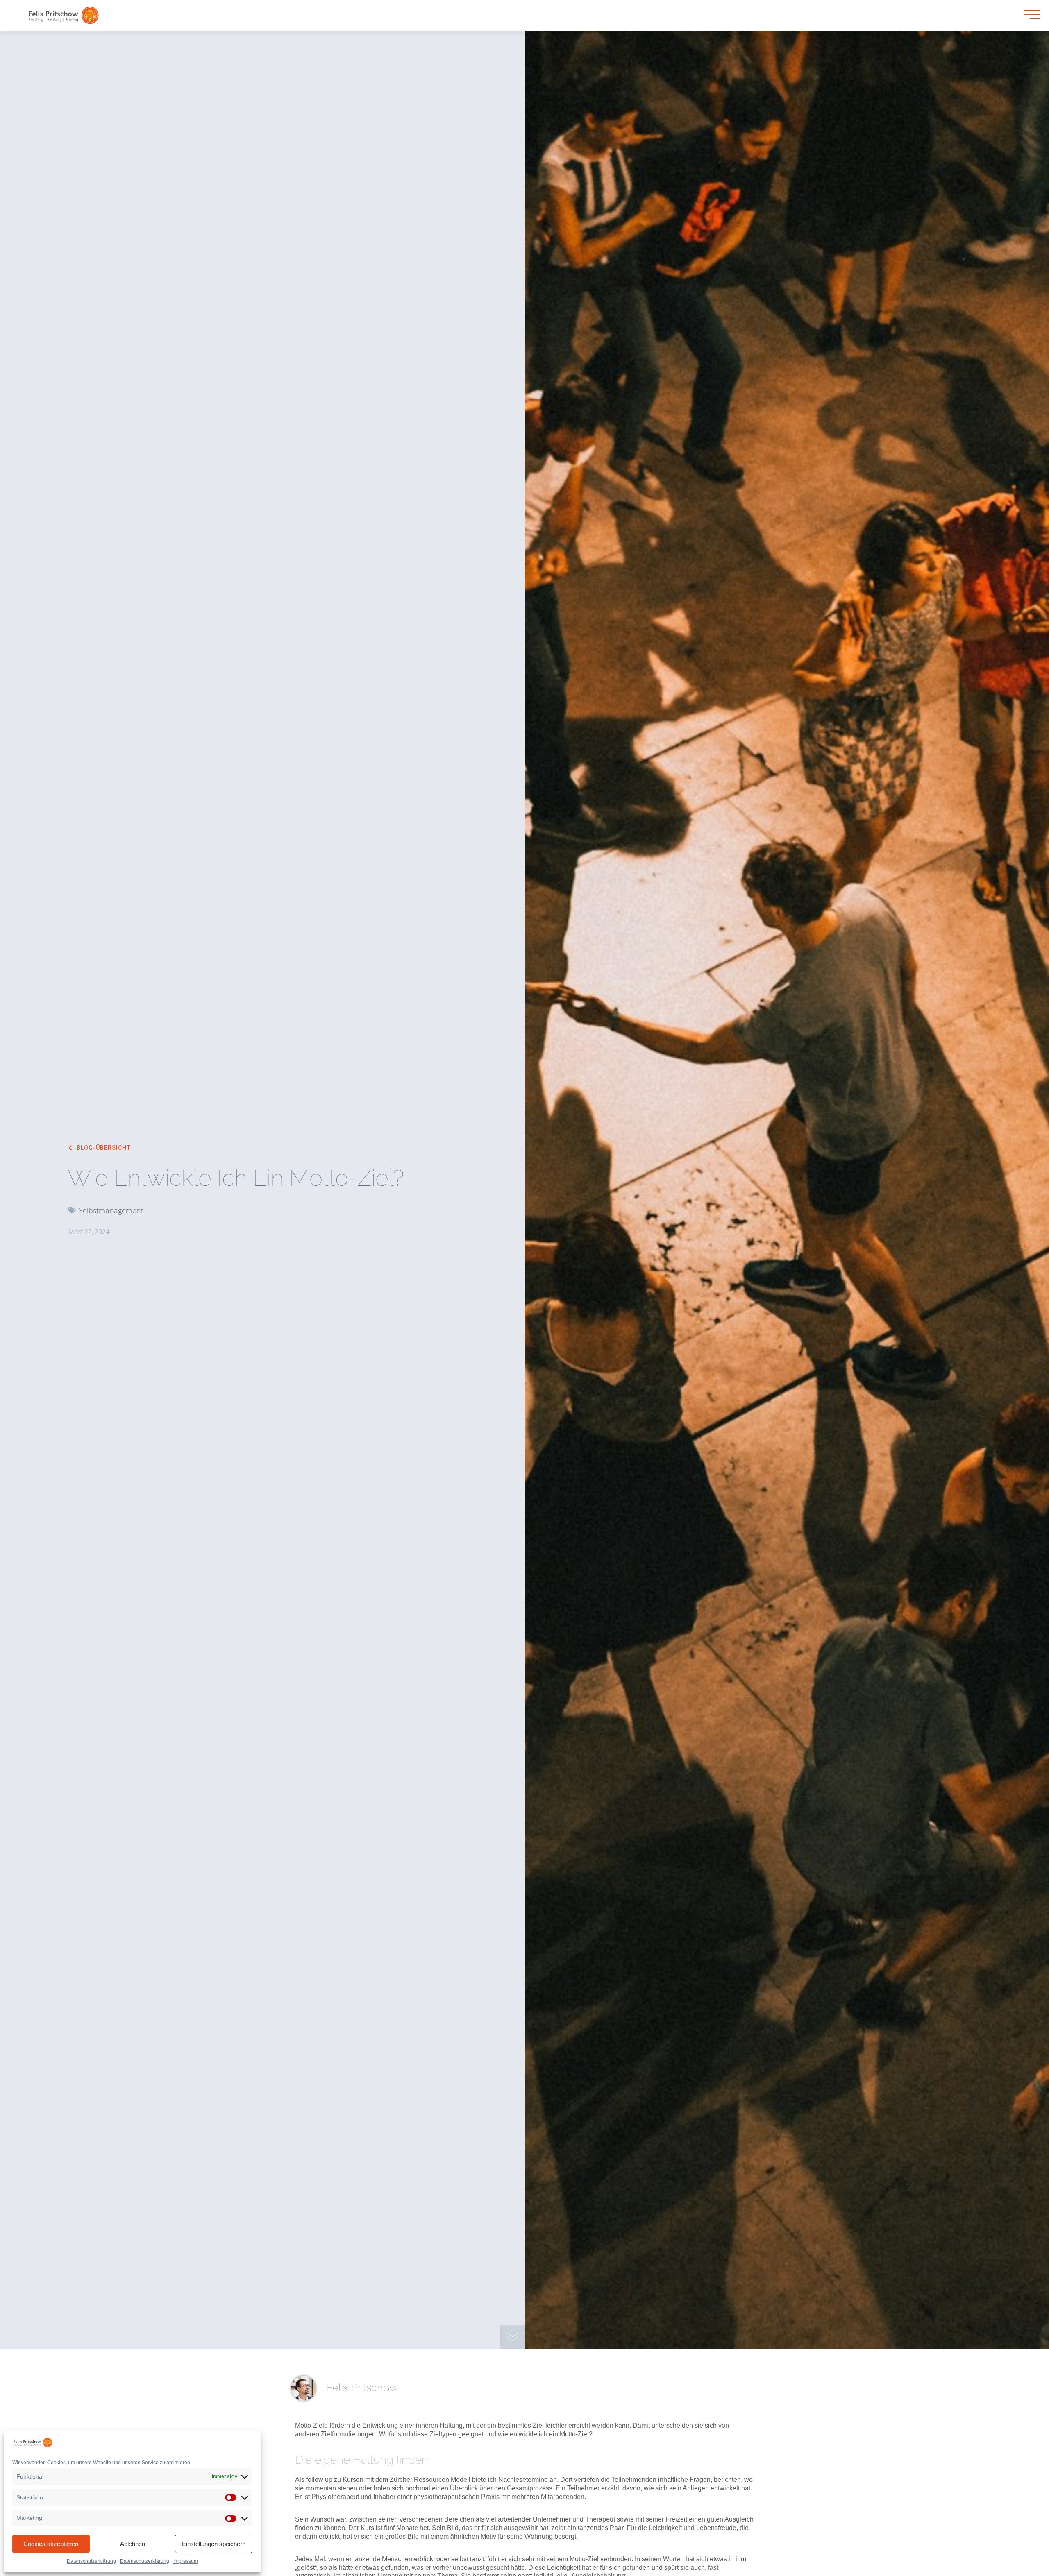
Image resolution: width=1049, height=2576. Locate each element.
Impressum (186, 2561)
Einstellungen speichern (214, 2544)
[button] (100, 1148)
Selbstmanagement (111, 1210)
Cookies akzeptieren (51, 2544)
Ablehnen (133, 2544)
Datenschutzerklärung (91, 2561)
